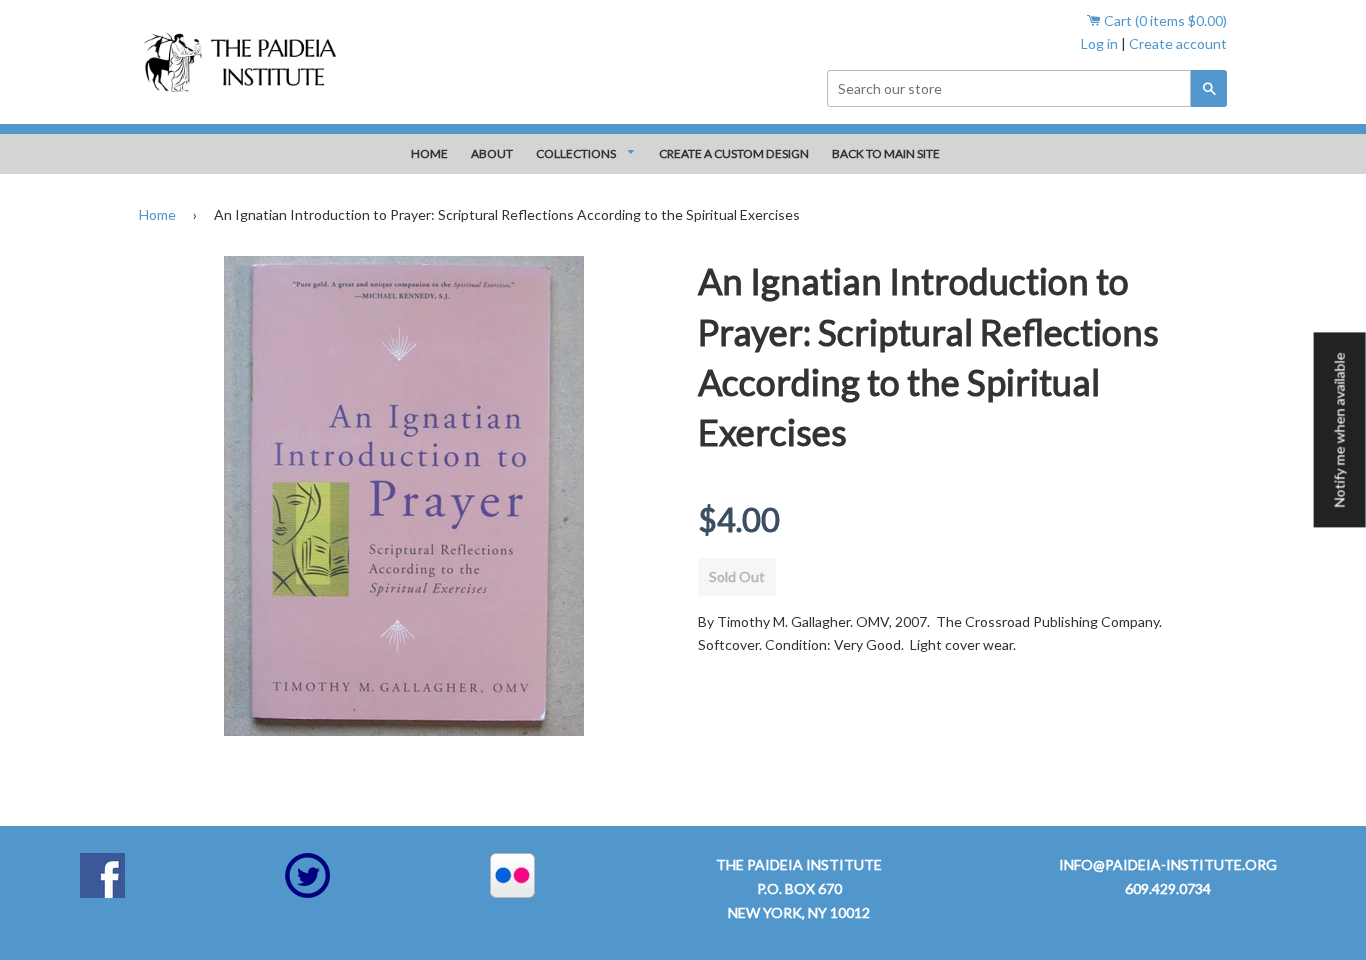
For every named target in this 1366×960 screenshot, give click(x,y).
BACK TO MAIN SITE (886, 153)
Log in (1099, 43)
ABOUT (492, 153)
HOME (429, 153)
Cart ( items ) (1164, 20)
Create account (1178, 43)
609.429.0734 (1168, 888)
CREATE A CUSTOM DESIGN (734, 153)
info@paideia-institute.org (1168, 864)
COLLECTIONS (577, 153)
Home (157, 214)
